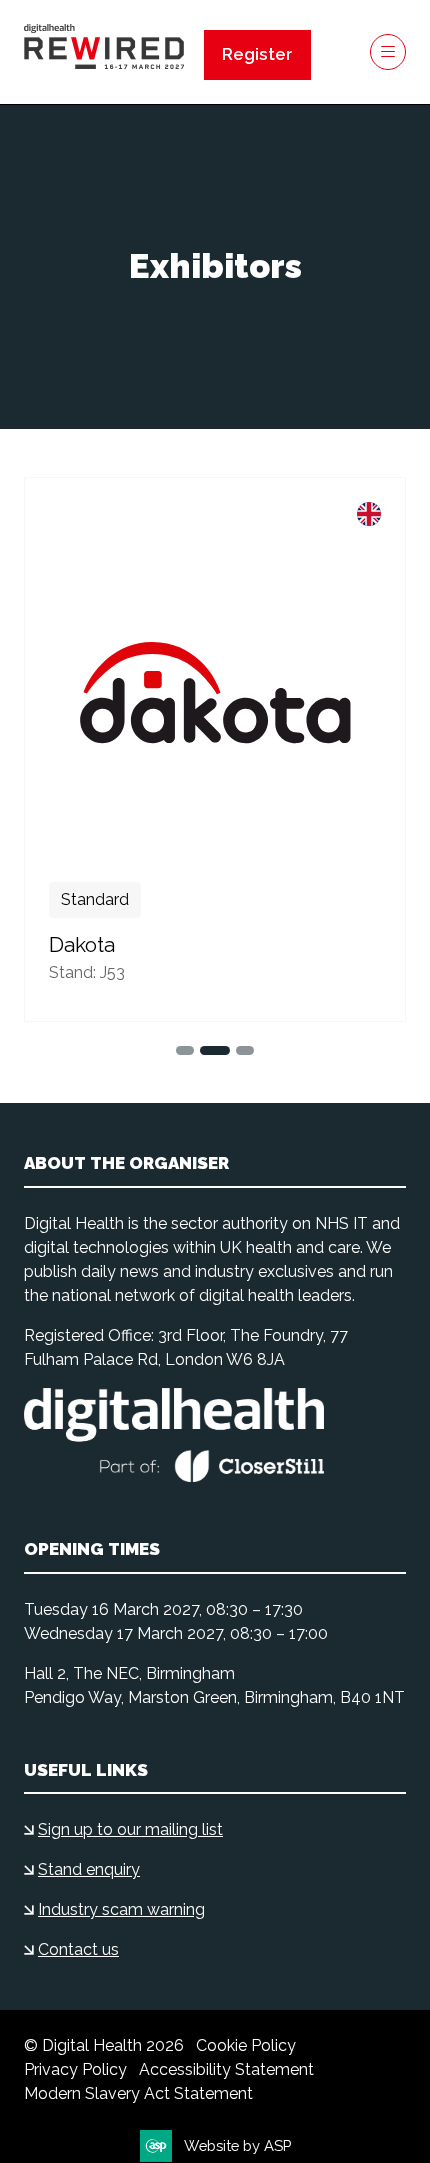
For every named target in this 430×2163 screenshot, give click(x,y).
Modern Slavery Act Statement (138, 2093)
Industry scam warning (121, 1909)
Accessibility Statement (226, 2069)
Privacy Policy (75, 2069)
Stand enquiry (89, 1869)
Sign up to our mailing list (130, 1829)
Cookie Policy (246, 2045)
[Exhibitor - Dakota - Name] (215, 749)
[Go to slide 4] (245, 1050)
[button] (257, 55)
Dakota (82, 945)
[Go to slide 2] (185, 1050)
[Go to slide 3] (215, 1050)
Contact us (78, 1949)
